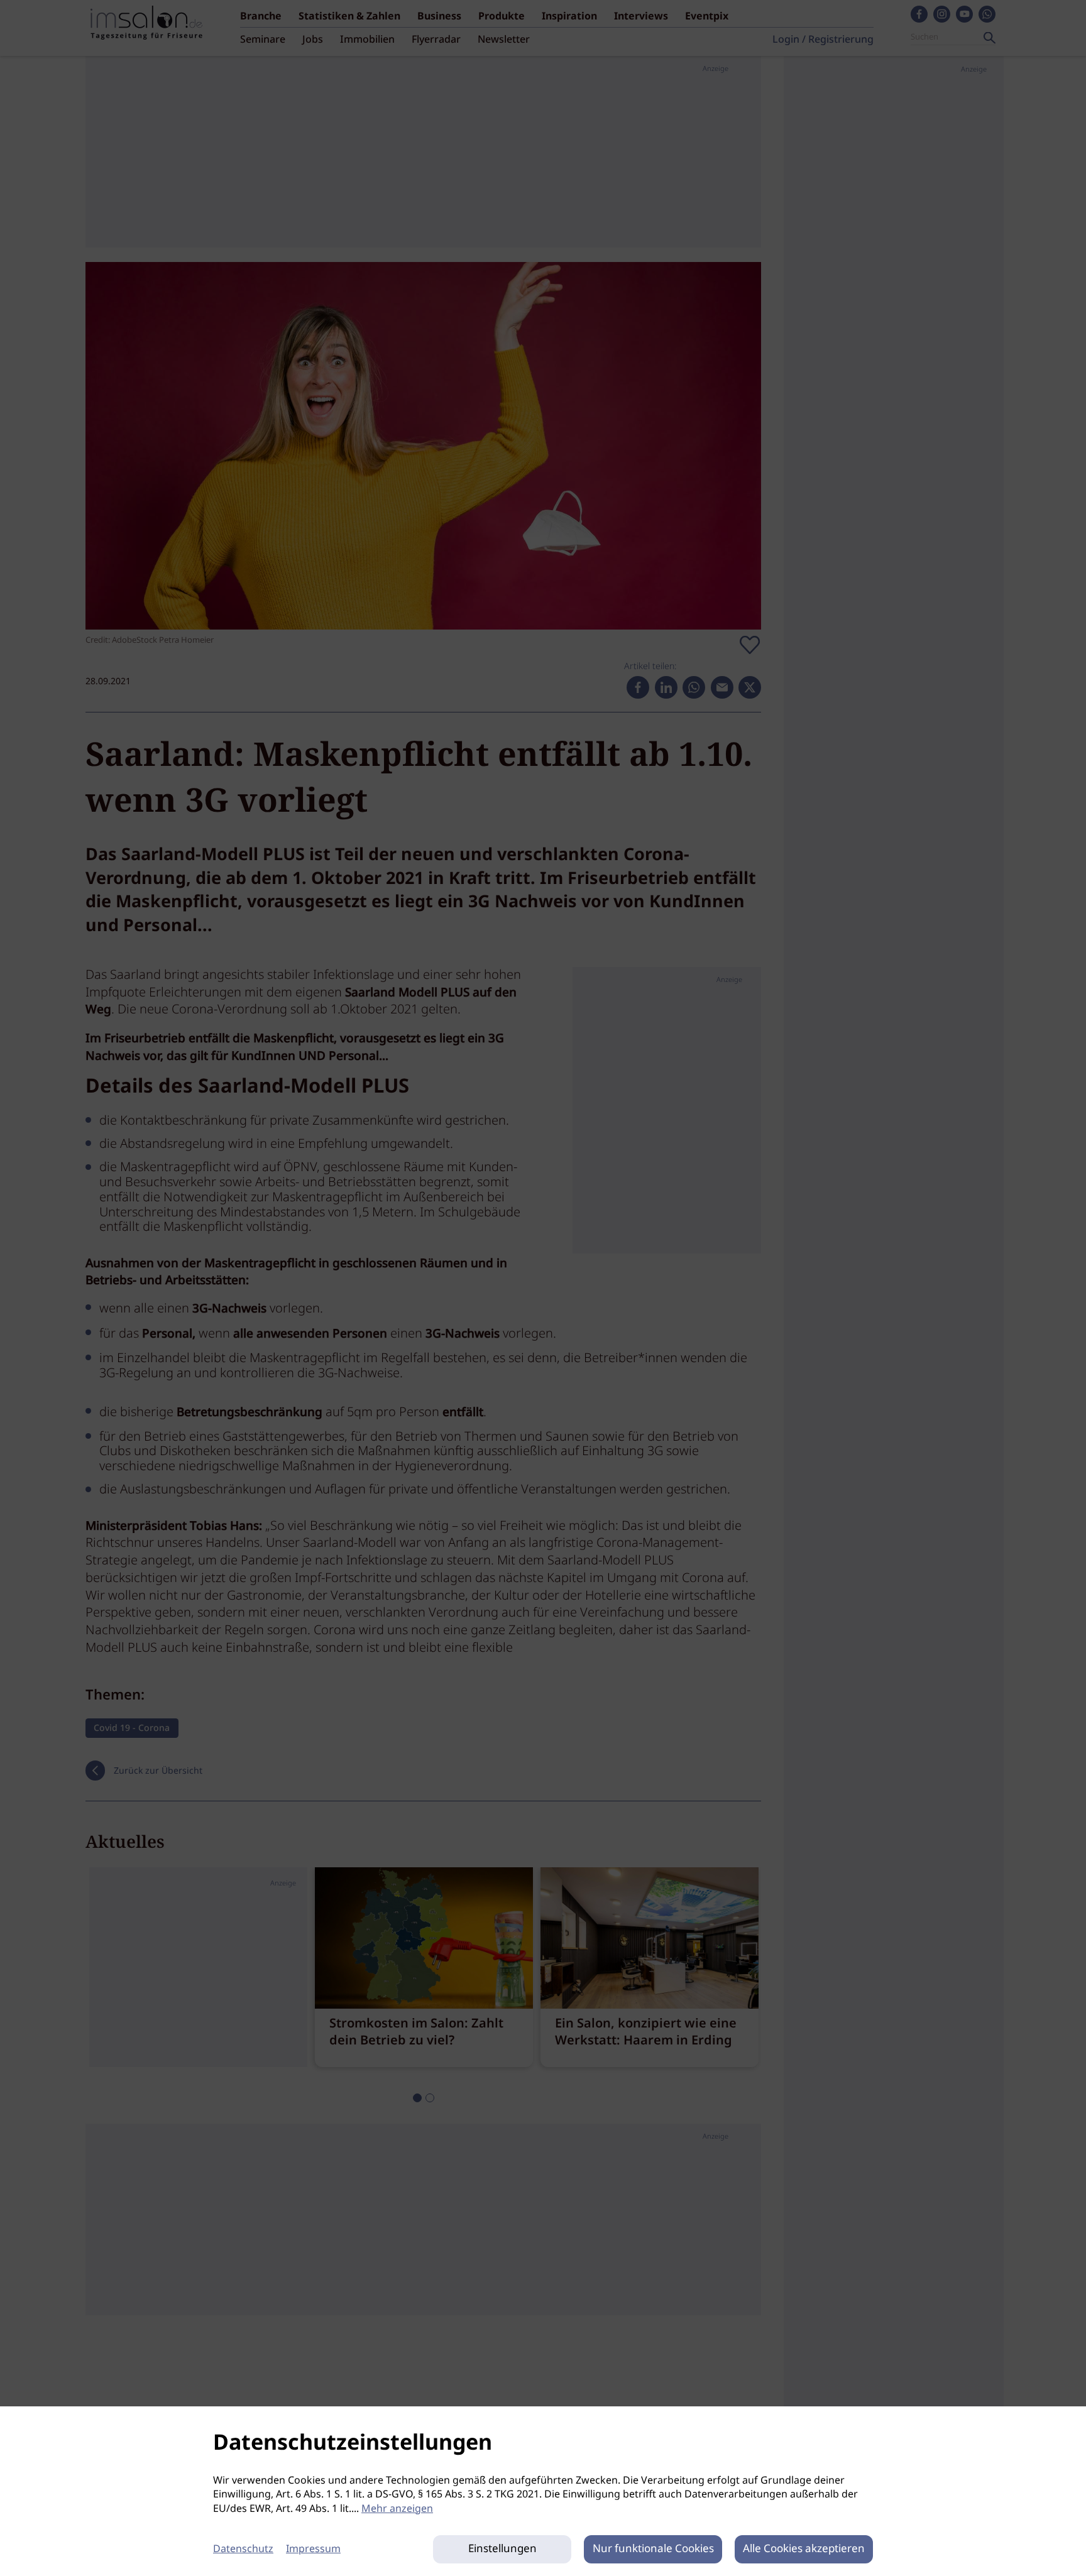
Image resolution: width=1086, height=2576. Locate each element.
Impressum (313, 2549)
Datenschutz (243, 2549)
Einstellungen (502, 2549)
